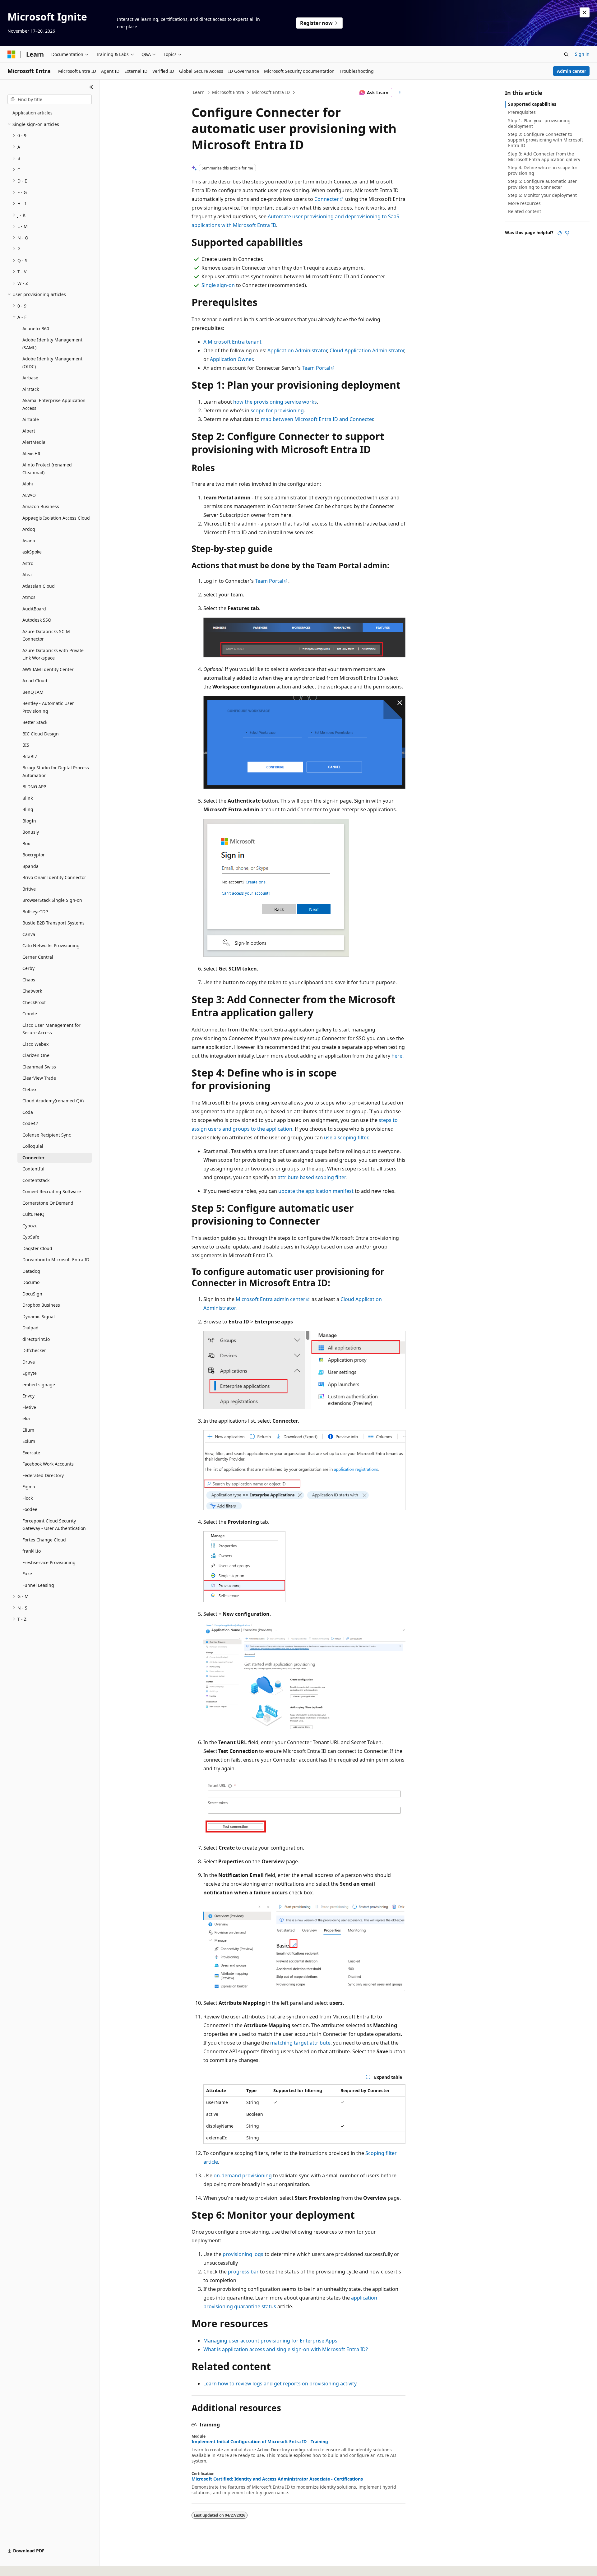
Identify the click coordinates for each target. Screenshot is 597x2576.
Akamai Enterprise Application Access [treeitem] (54, 404)
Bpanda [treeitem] (30, 866)
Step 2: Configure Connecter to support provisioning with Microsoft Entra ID (546, 140)
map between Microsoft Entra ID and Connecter (317, 419)
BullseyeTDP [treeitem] (35, 912)
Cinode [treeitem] (30, 1014)
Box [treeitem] (26, 843)
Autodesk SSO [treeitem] (37, 620)
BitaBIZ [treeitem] (30, 756)
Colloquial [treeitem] (33, 1146)
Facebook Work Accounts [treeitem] (48, 1464)
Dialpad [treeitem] (30, 1328)
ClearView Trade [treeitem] (39, 1078)
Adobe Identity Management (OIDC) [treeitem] (52, 363)
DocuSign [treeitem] (32, 1294)
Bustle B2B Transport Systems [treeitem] (53, 923)
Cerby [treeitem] (28, 968)
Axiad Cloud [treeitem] (35, 681)
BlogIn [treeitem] (29, 821)
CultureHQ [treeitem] (33, 1214)
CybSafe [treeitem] (31, 1237)
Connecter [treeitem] (33, 1158)
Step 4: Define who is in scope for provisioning (543, 170)
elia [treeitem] (26, 1418)
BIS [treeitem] (26, 745)
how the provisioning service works (275, 402)
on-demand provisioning (243, 2175)
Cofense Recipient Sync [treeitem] (47, 1135)
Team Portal (316, 368)
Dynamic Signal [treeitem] (39, 1316)
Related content (525, 211)
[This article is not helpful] (567, 233)
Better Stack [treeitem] (35, 722)
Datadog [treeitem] (31, 1271)
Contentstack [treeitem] (36, 1180)
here (397, 1056)
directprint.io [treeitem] (36, 1339)
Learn (199, 92)
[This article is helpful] (560, 233)
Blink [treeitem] (28, 798)
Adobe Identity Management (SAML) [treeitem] (52, 344)
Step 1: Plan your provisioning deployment (539, 123)
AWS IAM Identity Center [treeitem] (48, 669)
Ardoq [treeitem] (29, 529)
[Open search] (566, 54)
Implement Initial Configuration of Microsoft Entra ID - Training (260, 2442)
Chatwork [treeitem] (32, 991)
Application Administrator (297, 350)
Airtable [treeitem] (31, 419)
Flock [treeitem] (28, 1498)
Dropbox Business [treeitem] (41, 1305)
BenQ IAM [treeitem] (33, 692)
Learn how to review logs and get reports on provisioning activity (280, 2384)
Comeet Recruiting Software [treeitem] (52, 1191)
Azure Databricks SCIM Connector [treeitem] (46, 635)
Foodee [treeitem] (30, 1509)
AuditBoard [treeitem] (34, 609)
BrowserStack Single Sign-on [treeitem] (52, 900)
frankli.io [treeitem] (32, 1551)
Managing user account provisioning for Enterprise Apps (270, 2341)
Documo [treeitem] (31, 1282)
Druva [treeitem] (29, 1362)
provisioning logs (243, 2254)
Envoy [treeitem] (28, 1396)
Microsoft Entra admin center (271, 1299)
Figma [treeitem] (29, 1487)
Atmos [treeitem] (29, 597)
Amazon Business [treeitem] (41, 506)
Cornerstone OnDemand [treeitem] (48, 1203)
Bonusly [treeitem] (31, 832)
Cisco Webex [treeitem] (35, 1044)
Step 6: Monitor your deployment (542, 195)
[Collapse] (91, 87)
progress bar (243, 2272)
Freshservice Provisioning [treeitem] (49, 1562)
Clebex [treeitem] (29, 1089)
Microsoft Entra (228, 92)
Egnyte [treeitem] (30, 1373)
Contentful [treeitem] (33, 1169)
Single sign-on (218, 285)
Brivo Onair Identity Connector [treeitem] (54, 877)
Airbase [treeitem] (30, 378)
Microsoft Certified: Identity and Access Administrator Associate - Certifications (277, 2479)
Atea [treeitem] (27, 575)
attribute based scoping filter (312, 1177)
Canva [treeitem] (29, 934)
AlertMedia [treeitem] (34, 442)
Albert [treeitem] (29, 431)
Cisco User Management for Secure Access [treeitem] (51, 1029)
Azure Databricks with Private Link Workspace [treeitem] (53, 654)
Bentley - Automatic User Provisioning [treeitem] (48, 707)
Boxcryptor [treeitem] (34, 855)
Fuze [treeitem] (27, 1574)
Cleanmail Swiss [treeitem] (39, 1067)
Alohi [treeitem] (28, 484)
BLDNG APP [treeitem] (34, 787)
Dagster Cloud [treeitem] (37, 1248)
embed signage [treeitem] (39, 1385)
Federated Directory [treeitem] (43, 1475)
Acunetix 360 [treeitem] (36, 329)
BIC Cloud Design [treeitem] (41, 734)
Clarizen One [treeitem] (36, 1055)
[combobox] (50, 100)
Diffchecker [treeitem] (34, 1350)
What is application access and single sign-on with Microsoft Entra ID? (286, 2349)
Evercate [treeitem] (31, 1453)
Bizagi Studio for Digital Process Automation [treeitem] (56, 771)
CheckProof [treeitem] (34, 1002)
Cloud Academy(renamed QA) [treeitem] (53, 1101)
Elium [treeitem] (28, 1430)
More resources (524, 203)
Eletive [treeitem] (29, 1407)
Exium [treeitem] (29, 1441)
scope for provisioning (277, 410)
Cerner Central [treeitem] (38, 957)
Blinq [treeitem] (28, 809)
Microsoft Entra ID (271, 92)
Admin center (572, 71)
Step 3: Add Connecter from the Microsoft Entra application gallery (544, 157)
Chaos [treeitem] (29, 980)
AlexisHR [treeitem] (31, 454)
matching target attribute (300, 2043)
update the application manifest (316, 1191)
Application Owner (231, 359)
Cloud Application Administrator (367, 350)
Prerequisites (522, 112)
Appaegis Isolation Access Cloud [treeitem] (56, 518)
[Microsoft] (12, 54)
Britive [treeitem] (29, 889)
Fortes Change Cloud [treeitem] (44, 1540)
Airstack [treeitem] (31, 389)
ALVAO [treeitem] (29, 495)
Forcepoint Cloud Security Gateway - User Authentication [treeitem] (54, 1525)
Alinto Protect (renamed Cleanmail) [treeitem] (47, 469)
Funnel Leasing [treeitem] (38, 1585)
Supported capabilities (532, 104)
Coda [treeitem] (28, 1112)
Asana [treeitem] (29, 541)
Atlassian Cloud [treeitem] (39, 586)
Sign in (582, 54)
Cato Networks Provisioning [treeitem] (51, 945)
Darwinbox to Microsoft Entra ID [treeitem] (56, 1260)
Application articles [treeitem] (32, 113)
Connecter (327, 199)
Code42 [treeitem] (30, 1123)
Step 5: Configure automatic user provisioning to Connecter (542, 184)
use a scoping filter (346, 1137)
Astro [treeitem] (28, 563)
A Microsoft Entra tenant (232, 342)
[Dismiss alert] (585, 12)
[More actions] (400, 93)
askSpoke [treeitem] (32, 552)
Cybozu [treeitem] (30, 1226)
